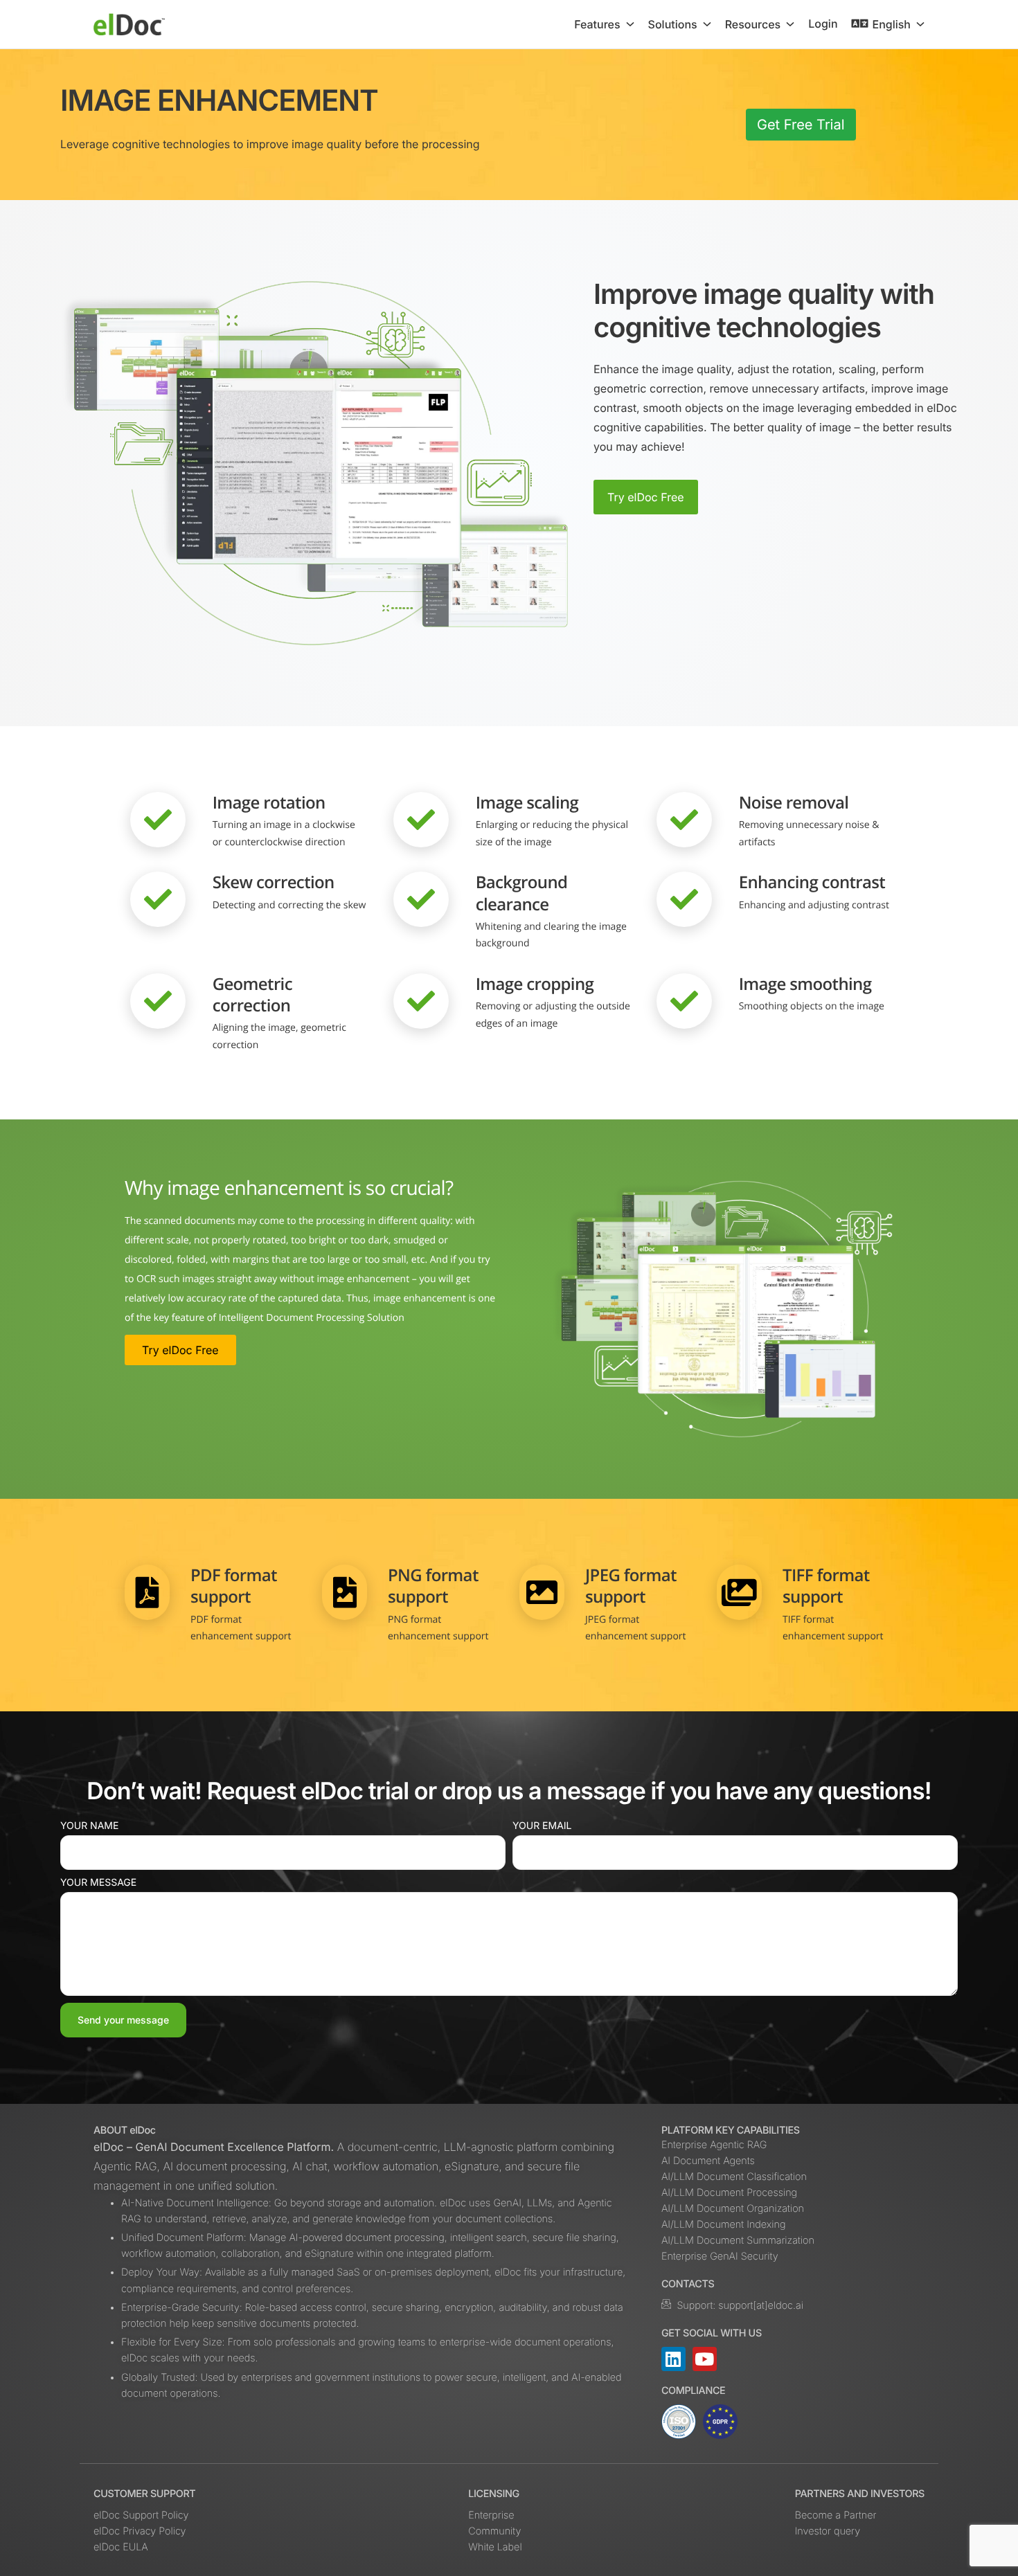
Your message (98, 1883)
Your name (89, 1826)
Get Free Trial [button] (801, 125)
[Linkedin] (673, 2359)
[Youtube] (705, 2359)
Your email (542, 1826)
